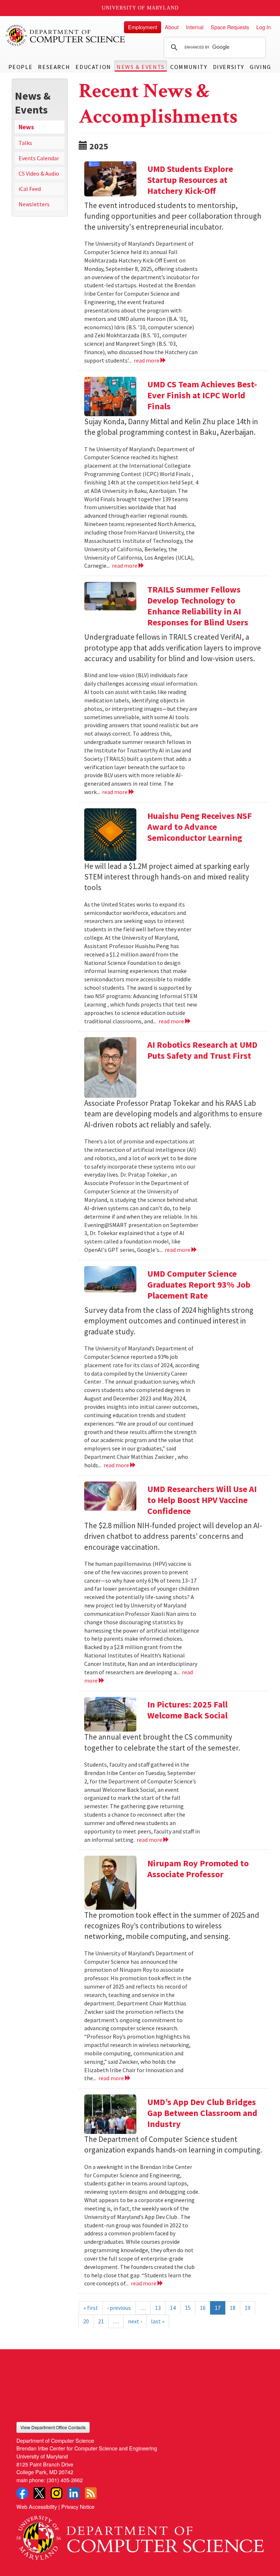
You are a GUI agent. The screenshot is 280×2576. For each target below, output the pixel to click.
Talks (25, 143)
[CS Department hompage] (140, 2535)
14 (173, 2308)
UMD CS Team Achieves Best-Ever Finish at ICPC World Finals (202, 395)
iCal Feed (30, 189)
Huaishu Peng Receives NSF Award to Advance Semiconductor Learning (200, 827)
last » (158, 2321)
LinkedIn (74, 2493)
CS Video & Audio (39, 173)
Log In (264, 27)
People (21, 67)
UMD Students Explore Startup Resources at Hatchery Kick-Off (190, 180)
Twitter (39, 2493)
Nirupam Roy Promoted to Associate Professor (198, 1869)
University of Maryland (140, 8)
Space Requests (230, 27)
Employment (143, 27)
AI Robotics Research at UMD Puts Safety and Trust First (202, 1050)
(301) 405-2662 (65, 2480)
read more (147, 360)
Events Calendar (39, 158)
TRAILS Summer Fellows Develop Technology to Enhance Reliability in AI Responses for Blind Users (198, 606)
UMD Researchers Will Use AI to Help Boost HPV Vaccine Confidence (202, 1500)
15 (188, 2308)
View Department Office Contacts (53, 2427)
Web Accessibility (37, 2506)
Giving (260, 67)
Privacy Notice (78, 2506)
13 (158, 2308)
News (26, 127)
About (172, 27)
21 (101, 2321)
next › (135, 2321)
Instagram (57, 2493)
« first (91, 2308)
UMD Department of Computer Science (66, 35)
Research (54, 67)
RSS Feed (91, 2493)
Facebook (22, 2493)
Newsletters (34, 204)
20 (86, 2321)
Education (93, 67)
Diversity (229, 67)
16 (203, 2308)
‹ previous (119, 2308)
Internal (195, 27)
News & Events (141, 67)
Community (189, 67)
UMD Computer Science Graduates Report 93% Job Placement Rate (199, 1285)
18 (233, 2308)
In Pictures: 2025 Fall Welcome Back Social (187, 1710)
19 (248, 2308)
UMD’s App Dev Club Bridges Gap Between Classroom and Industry (202, 2113)
